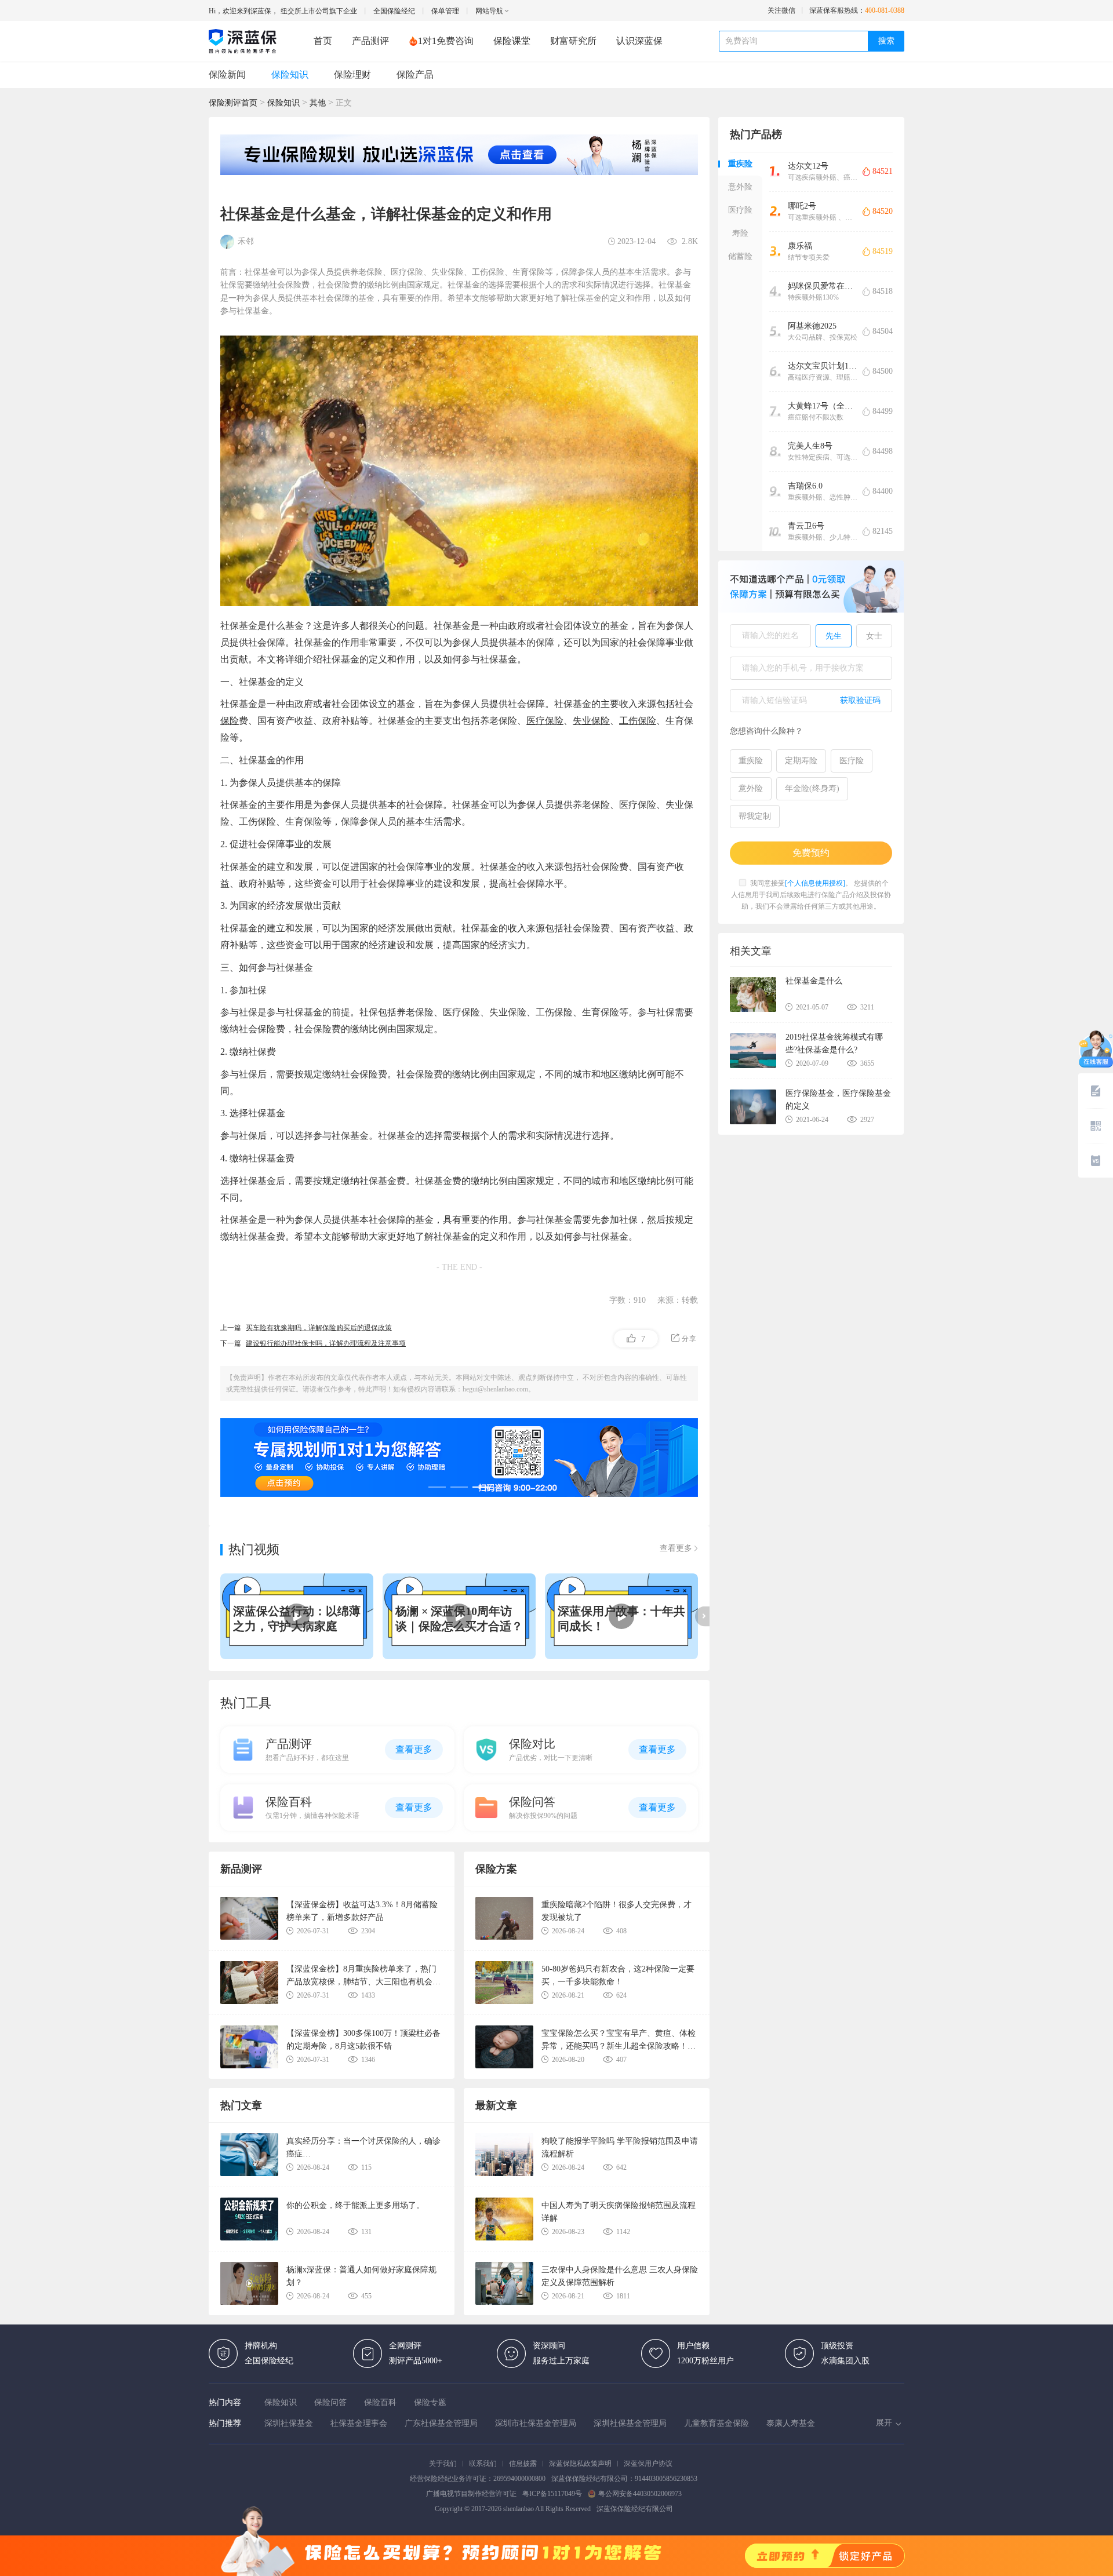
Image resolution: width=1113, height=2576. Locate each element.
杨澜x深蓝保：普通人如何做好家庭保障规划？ (361, 2276)
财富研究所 (573, 41)
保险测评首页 (233, 103)
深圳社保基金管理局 (630, 2423)
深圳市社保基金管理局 (536, 2423)
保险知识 (290, 74)
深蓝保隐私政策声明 (580, 2464)
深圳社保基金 (289, 2423)
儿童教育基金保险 (716, 2423)
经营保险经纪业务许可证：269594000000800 (478, 2479)
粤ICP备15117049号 (552, 2494)
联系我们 (483, 2464)
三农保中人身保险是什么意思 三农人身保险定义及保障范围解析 (620, 2276)
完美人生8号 (810, 446)
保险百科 (380, 2402)
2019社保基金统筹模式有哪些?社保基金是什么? (834, 1043)
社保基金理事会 (359, 2423)
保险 (230, 721)
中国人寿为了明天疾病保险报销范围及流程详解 (619, 2212)
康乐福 (800, 246)
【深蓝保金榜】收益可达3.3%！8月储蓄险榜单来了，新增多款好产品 (362, 1911)
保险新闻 (227, 74)
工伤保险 (638, 721)
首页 (323, 41)
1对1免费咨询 (446, 41)
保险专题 (430, 2402)
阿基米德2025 (812, 326)
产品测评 (370, 41)
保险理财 (352, 74)
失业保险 (591, 721)
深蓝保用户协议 (648, 2464)
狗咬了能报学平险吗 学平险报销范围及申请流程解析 (620, 2147)
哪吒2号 (802, 206)
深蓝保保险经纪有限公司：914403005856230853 (624, 2479)
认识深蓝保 (639, 41)
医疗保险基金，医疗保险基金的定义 (838, 1100)
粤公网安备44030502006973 (640, 2494)
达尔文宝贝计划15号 (823, 366)
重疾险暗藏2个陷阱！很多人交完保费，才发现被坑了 (616, 1911)
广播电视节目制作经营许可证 (471, 2494)
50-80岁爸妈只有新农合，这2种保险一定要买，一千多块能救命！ (618, 1975)
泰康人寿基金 (791, 2423)
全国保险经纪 (394, 11)
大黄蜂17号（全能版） (823, 406)
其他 (318, 103)
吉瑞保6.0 (805, 486)
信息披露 (523, 2464)
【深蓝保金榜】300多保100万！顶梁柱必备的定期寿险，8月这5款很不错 (363, 2040)
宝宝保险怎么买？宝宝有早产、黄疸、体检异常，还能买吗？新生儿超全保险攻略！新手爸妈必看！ (619, 2040)
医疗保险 (545, 721)
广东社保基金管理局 (441, 2423)
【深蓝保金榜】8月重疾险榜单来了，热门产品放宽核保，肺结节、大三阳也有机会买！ (361, 1975)
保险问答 (330, 2402)
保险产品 (415, 74)
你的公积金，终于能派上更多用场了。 (355, 2205)
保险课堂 (512, 41)
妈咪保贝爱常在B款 (823, 286)
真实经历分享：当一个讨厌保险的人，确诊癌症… (363, 2147)
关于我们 (443, 2464)
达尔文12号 (808, 166)
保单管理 (445, 11)
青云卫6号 (806, 526)
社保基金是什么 (814, 981)
